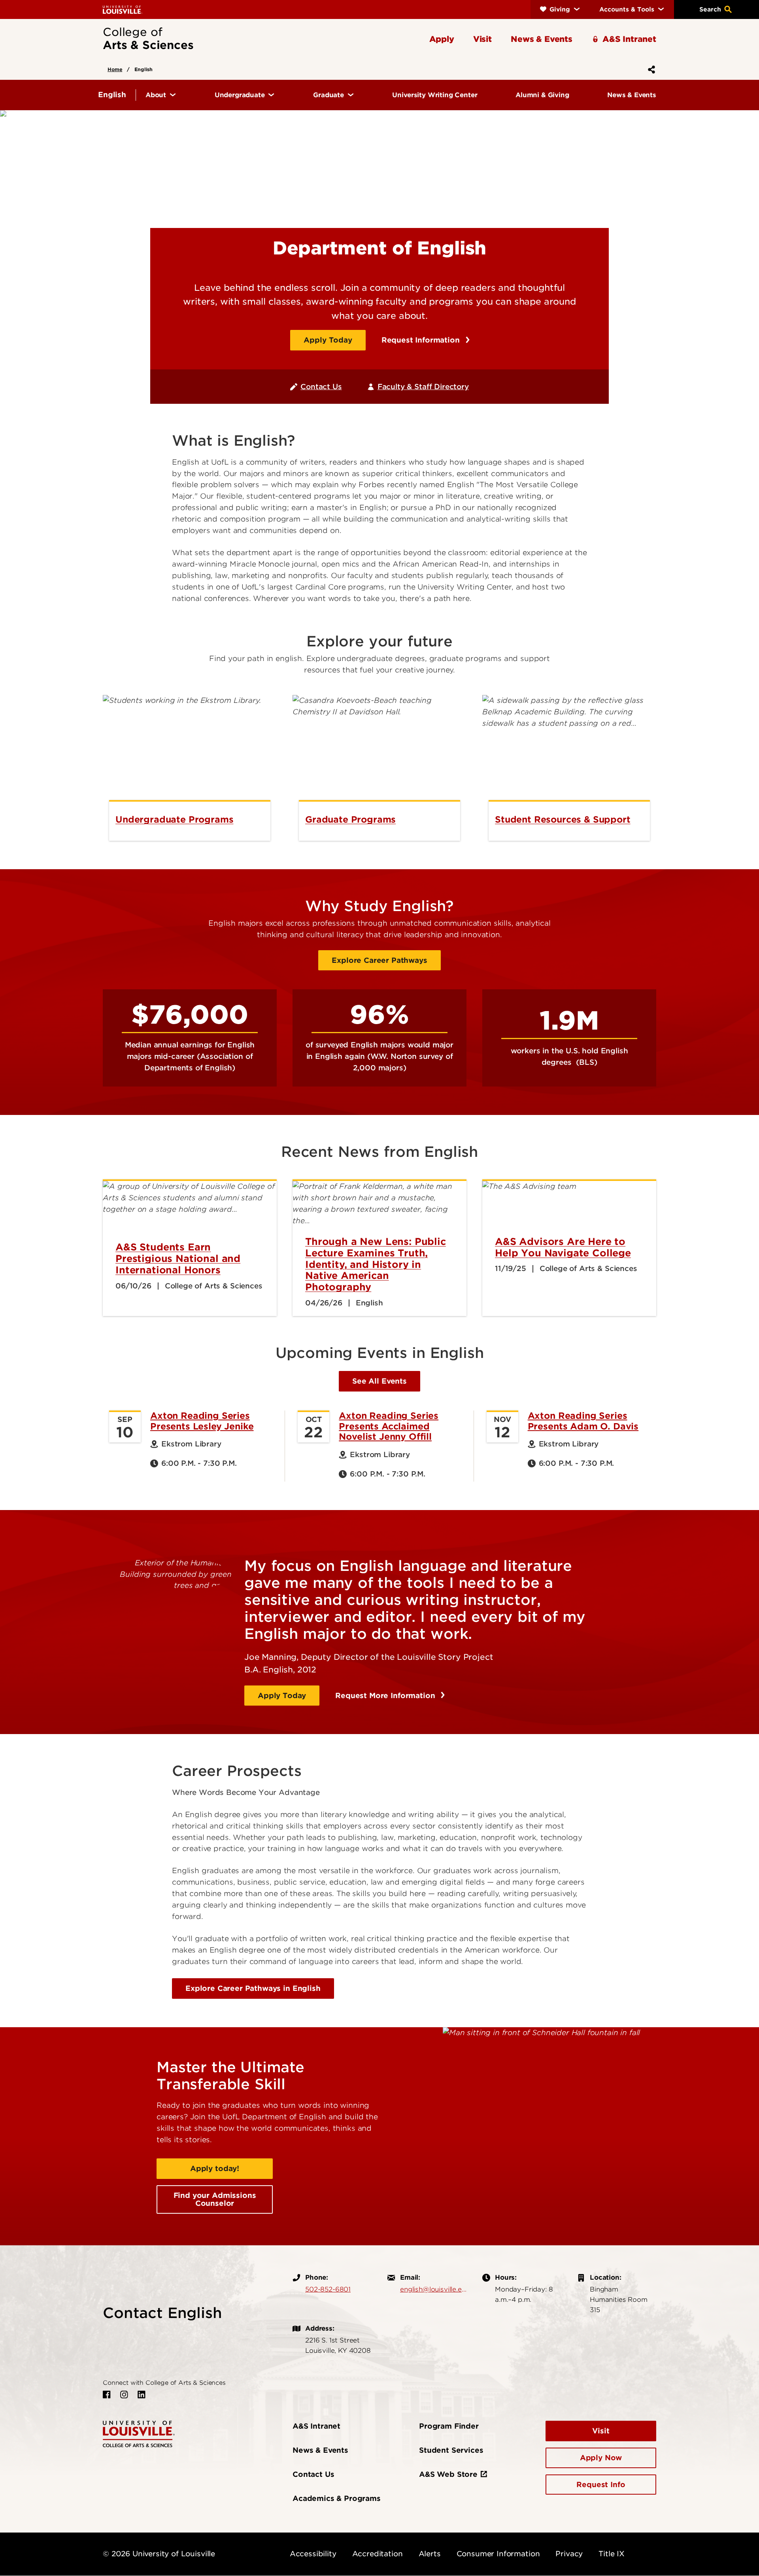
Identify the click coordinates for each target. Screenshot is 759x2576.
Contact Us (321, 387)
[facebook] (107, 2395)
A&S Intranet (316, 2426)
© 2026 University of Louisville (159, 2554)
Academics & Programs (337, 2498)
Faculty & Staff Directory (423, 387)
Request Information (422, 340)
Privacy (569, 2554)
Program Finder (449, 2426)
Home (115, 69)
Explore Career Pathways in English (253, 1988)
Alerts (430, 2554)
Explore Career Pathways (379, 960)
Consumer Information (498, 2554)
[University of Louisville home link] (123, 9)
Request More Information (386, 1696)
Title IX (612, 2554)
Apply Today (328, 340)
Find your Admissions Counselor (215, 2199)
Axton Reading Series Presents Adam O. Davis (583, 1421)
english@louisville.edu (433, 2289)
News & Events (320, 2450)
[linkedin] (142, 2395)
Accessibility (313, 2554)
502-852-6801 (328, 2289)
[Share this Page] (650, 70)
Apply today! (215, 2168)
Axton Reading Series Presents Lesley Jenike (202, 1421)
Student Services (451, 2450)
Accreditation (378, 2554)
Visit (601, 2431)
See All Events (379, 1381)
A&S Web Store (448, 2474)
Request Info (601, 2485)
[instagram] (124, 2395)
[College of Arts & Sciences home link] (139, 2433)
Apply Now (601, 2458)
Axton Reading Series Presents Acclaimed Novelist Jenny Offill (389, 1426)
